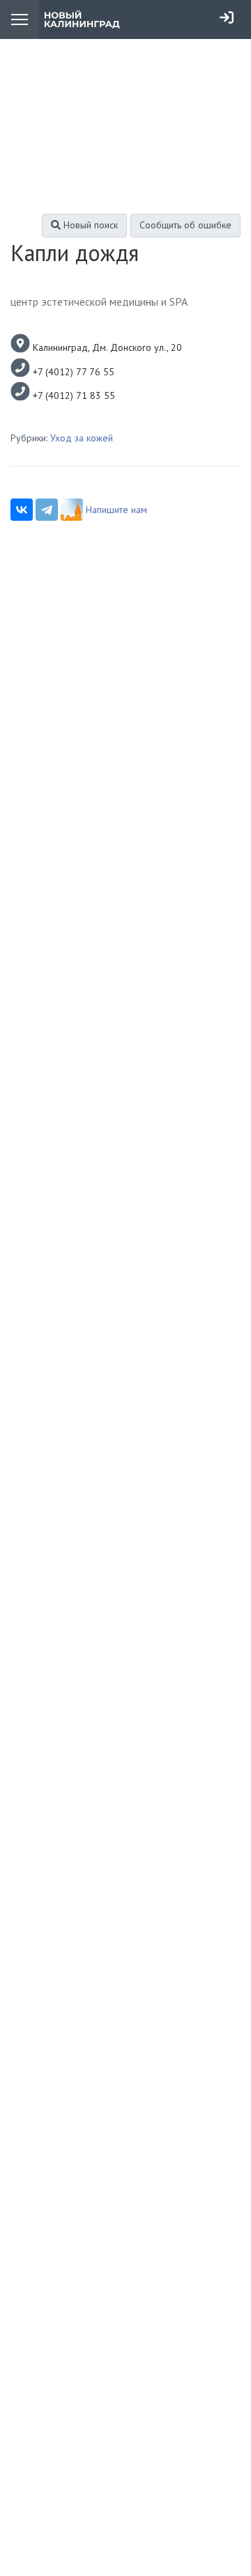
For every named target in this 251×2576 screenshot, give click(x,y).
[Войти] (227, 17)
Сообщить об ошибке (185, 225)
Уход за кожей (82, 438)
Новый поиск (89, 225)
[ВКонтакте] (22, 510)
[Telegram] (47, 510)
